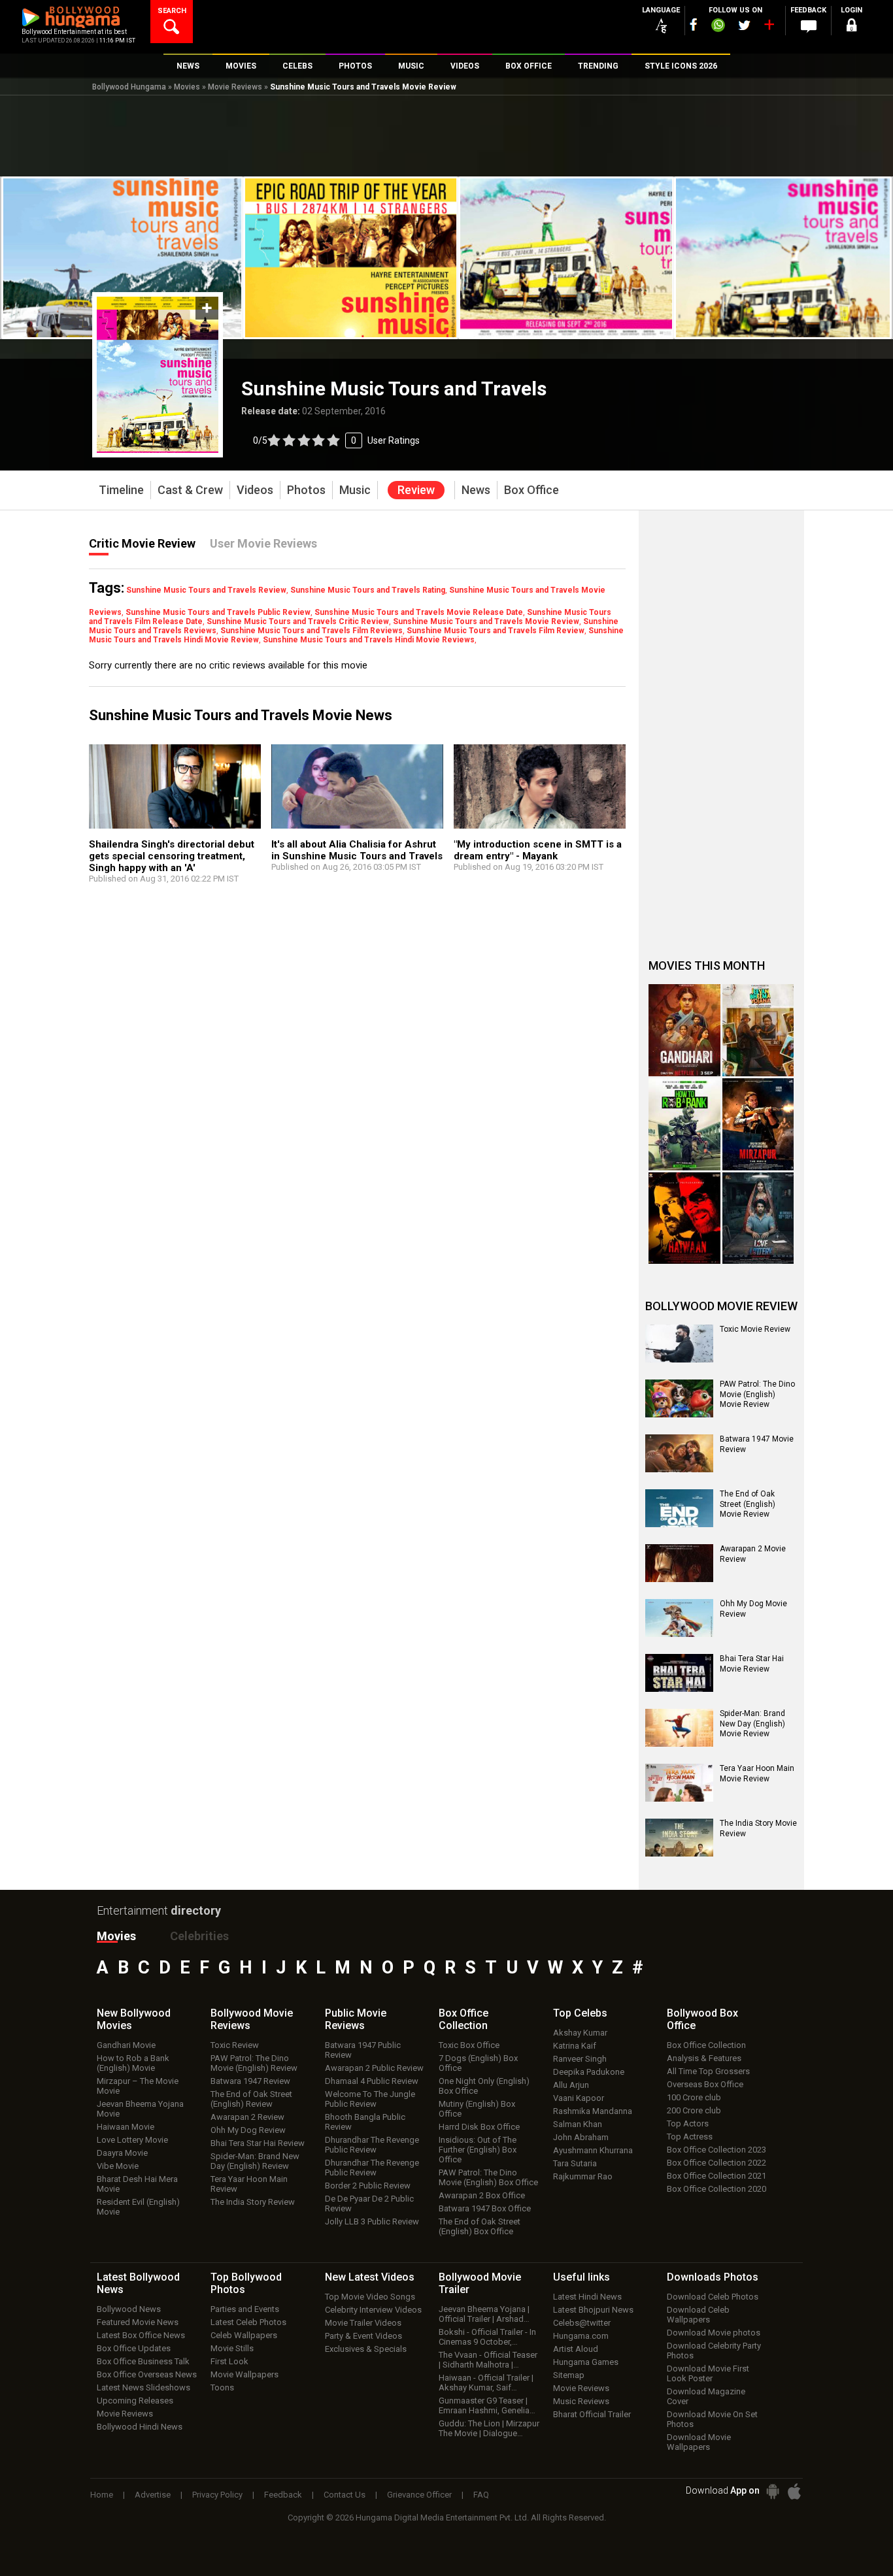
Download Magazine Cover (706, 2396)
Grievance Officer (419, 2495)
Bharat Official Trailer (592, 2414)
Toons (222, 2387)
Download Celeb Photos (713, 2297)
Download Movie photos (714, 2333)
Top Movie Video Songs (370, 2297)
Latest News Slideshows (143, 2387)
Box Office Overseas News (147, 2374)
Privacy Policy (217, 2495)
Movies (187, 87)
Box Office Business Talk (143, 2361)
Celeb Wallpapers (244, 2335)
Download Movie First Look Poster (708, 2373)
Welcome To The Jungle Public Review (370, 2099)
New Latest (370, 2277)
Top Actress (690, 2137)
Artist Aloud (576, 2349)
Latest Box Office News (141, 2335)
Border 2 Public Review (368, 2186)
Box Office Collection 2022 (716, 2163)
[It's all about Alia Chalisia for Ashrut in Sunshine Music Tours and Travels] (357, 793)
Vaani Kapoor (579, 2098)
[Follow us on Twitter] (744, 25)
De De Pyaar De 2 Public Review (369, 2204)
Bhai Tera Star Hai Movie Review (752, 1664)
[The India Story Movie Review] (679, 1838)
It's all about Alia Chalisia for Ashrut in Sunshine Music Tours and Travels (357, 850)
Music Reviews (581, 2401)
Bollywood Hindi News (140, 2427)
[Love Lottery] (758, 1218)
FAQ (481, 2495)
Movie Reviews (235, 87)
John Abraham (581, 2137)
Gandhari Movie (126, 2045)
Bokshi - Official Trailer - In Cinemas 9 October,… (487, 2337)
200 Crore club (694, 2110)
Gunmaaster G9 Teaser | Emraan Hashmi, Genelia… (487, 2405)
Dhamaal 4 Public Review (372, 2081)
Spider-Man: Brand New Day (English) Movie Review (752, 1724)
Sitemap (569, 2375)
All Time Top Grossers (708, 2071)
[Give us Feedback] (809, 27)
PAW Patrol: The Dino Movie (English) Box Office (488, 2177)
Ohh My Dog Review (248, 2130)
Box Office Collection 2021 (716, 2176)
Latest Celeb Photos (248, 2322)
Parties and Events (245, 2309)
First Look (229, 2361)
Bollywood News (129, 2309)
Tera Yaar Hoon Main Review (249, 2184)
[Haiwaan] (684, 1218)
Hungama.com (581, 2336)
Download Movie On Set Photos (712, 2419)
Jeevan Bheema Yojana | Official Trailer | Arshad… (484, 2314)
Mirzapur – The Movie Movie (138, 2086)
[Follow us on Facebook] (694, 25)
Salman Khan (578, 2124)
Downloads (713, 2277)
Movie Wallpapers (244, 2374)
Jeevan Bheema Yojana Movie (140, 2109)
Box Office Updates (134, 2348)
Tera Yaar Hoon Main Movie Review (757, 1774)
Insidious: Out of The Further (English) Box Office (478, 2150)
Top (580, 2013)
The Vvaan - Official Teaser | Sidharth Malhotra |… (488, 2360)
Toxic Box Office (469, 2045)
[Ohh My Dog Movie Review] (679, 1618)
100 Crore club (694, 2097)
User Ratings (394, 440)
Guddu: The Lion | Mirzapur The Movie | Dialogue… (489, 2428)
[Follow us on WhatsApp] (718, 27)
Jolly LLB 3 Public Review (372, 2221)
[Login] (852, 27)
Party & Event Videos (363, 2336)
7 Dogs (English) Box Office (478, 2063)
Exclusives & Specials (366, 2349)
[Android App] (773, 2491)
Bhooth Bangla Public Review (365, 2122)
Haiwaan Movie (126, 2127)
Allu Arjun (571, 2085)
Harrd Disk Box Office (479, 2127)
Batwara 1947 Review (250, 2081)
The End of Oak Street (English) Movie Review (748, 1504)
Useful (581, 2277)
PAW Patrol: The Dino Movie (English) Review (254, 2063)
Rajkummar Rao (583, 2176)
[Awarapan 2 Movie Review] (679, 1563)
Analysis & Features (704, 2058)
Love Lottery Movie (132, 2140)
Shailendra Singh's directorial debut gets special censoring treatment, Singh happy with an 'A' (172, 856)
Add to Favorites (207, 308)
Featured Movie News (138, 2322)
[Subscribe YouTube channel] (769, 27)
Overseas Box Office (705, 2084)
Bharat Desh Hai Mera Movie (137, 2184)
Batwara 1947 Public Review (363, 2050)
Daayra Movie (122, 2153)
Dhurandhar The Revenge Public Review (372, 2145)
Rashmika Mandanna (593, 2111)
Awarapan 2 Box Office (482, 2195)
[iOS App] (794, 2491)
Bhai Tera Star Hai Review (258, 2143)
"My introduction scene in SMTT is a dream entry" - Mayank (538, 850)
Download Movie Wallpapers (699, 2442)
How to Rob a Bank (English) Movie (133, 2063)
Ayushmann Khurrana (593, 2150)
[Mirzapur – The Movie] (758, 1124)
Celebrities (199, 1936)
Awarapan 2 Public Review (374, 2068)
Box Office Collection (706, 2045)
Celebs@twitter (582, 2323)
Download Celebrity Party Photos (714, 2351)
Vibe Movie (118, 2166)
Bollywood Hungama (129, 87)
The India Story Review (253, 2202)
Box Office (463, 2019)
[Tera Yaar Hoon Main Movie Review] (679, 1783)
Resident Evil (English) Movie (138, 2207)
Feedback (283, 2495)
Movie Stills (232, 2348)
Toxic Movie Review (755, 1329)
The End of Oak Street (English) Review (251, 2099)
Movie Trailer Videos (363, 2323)
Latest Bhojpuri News (593, 2310)
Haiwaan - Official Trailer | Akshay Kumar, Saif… (486, 2383)
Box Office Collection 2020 (716, 2189)
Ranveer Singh (580, 2059)
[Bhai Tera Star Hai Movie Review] (679, 1673)
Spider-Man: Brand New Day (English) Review (255, 2161)
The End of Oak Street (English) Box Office (480, 2226)
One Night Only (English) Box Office (484, 2086)
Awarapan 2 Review (247, 2117)
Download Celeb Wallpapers (698, 2315)
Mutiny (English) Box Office (477, 2109)
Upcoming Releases (135, 2401)
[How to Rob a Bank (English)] (684, 1124)
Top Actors (688, 2123)
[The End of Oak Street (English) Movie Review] (679, 1508)
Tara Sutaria (575, 2163)
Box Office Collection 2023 (716, 2150)
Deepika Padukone (589, 2072)
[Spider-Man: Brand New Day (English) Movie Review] (679, 1728)
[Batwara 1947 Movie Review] (679, 1453)
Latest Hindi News (587, 2297)
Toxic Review (235, 2045)
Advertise (153, 2495)
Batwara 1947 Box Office (485, 2208)
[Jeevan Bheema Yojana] (758, 1030)
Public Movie (356, 2019)
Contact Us (345, 2495)
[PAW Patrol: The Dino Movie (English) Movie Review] (679, 1398)
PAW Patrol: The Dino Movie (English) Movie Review (757, 1394)
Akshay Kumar (580, 2033)
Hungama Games (586, 2362)
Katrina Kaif (575, 2046)
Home (102, 2495)
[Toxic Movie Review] (679, 1344)
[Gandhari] (684, 1030)
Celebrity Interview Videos (373, 2310)
